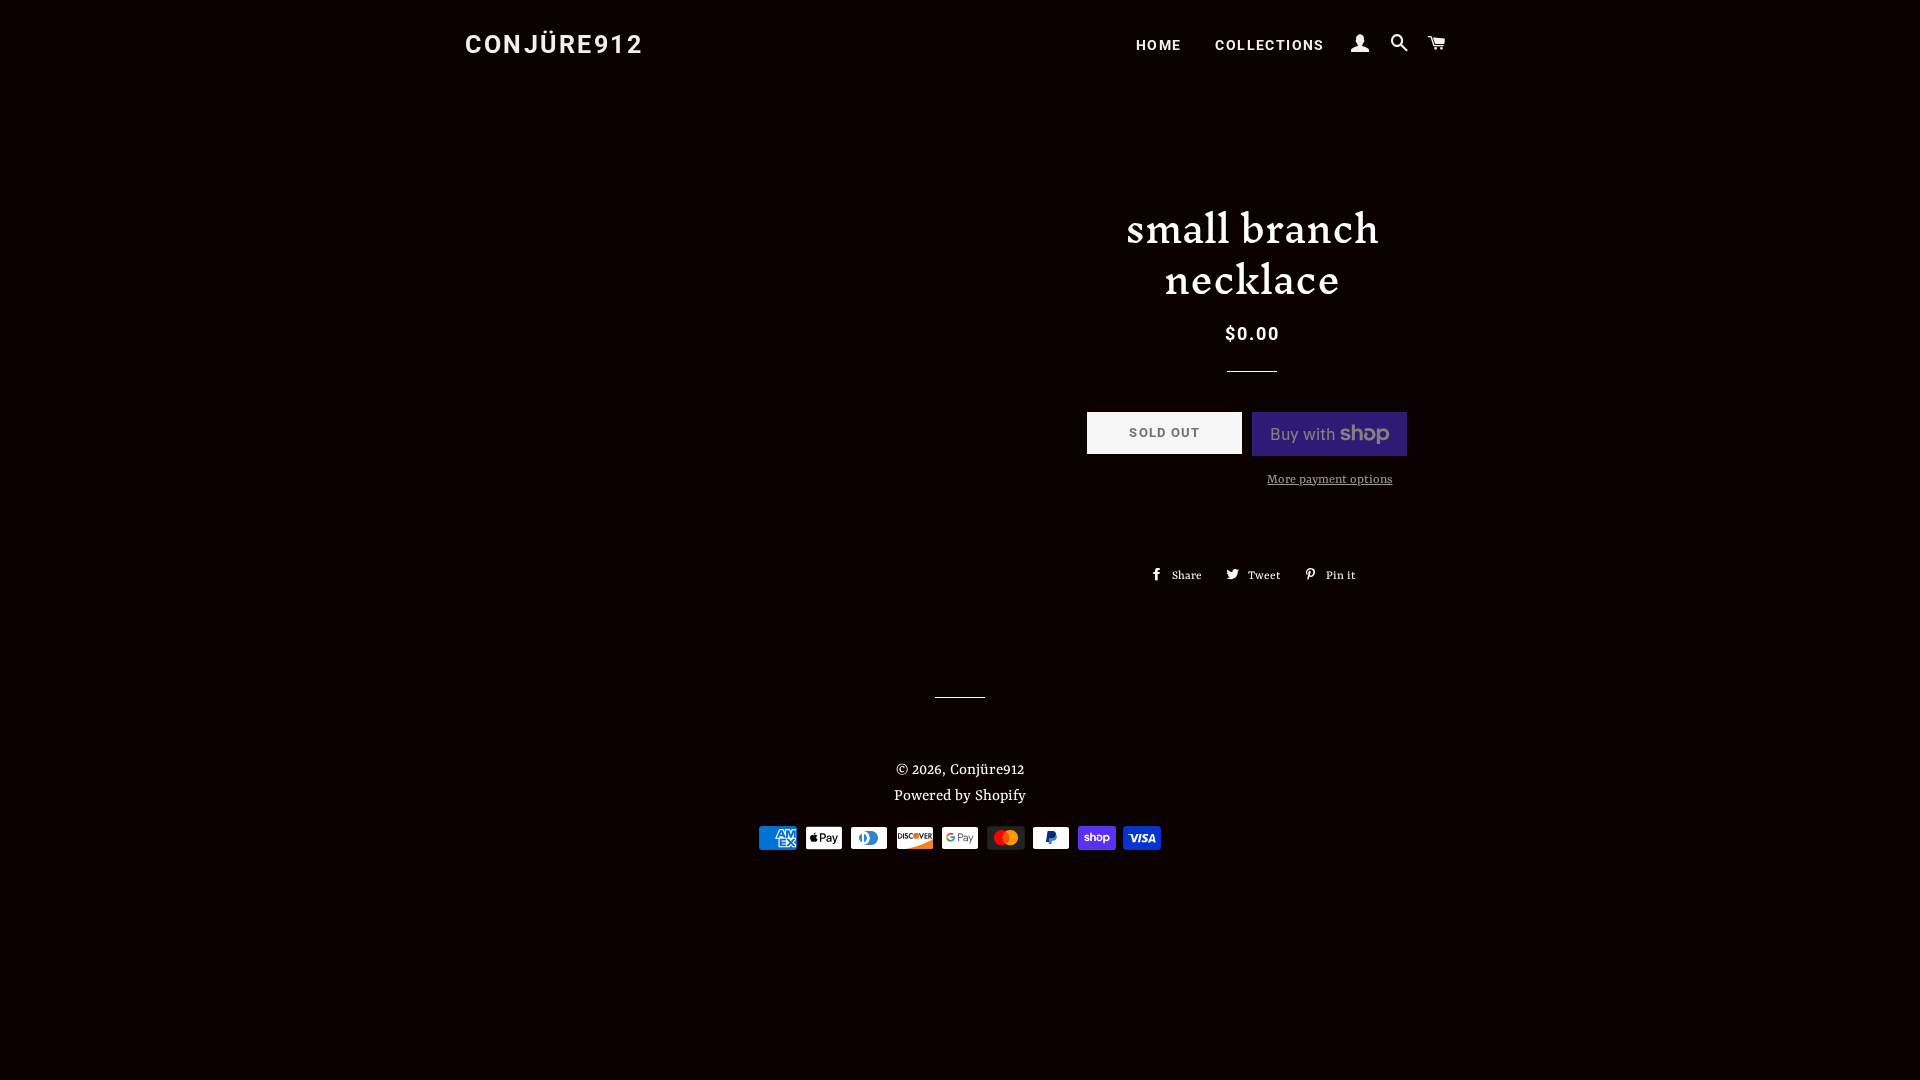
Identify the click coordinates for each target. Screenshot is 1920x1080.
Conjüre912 (554, 44)
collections (1269, 45)
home (1159, 45)
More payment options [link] (1329, 480)
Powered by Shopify (960, 796)
